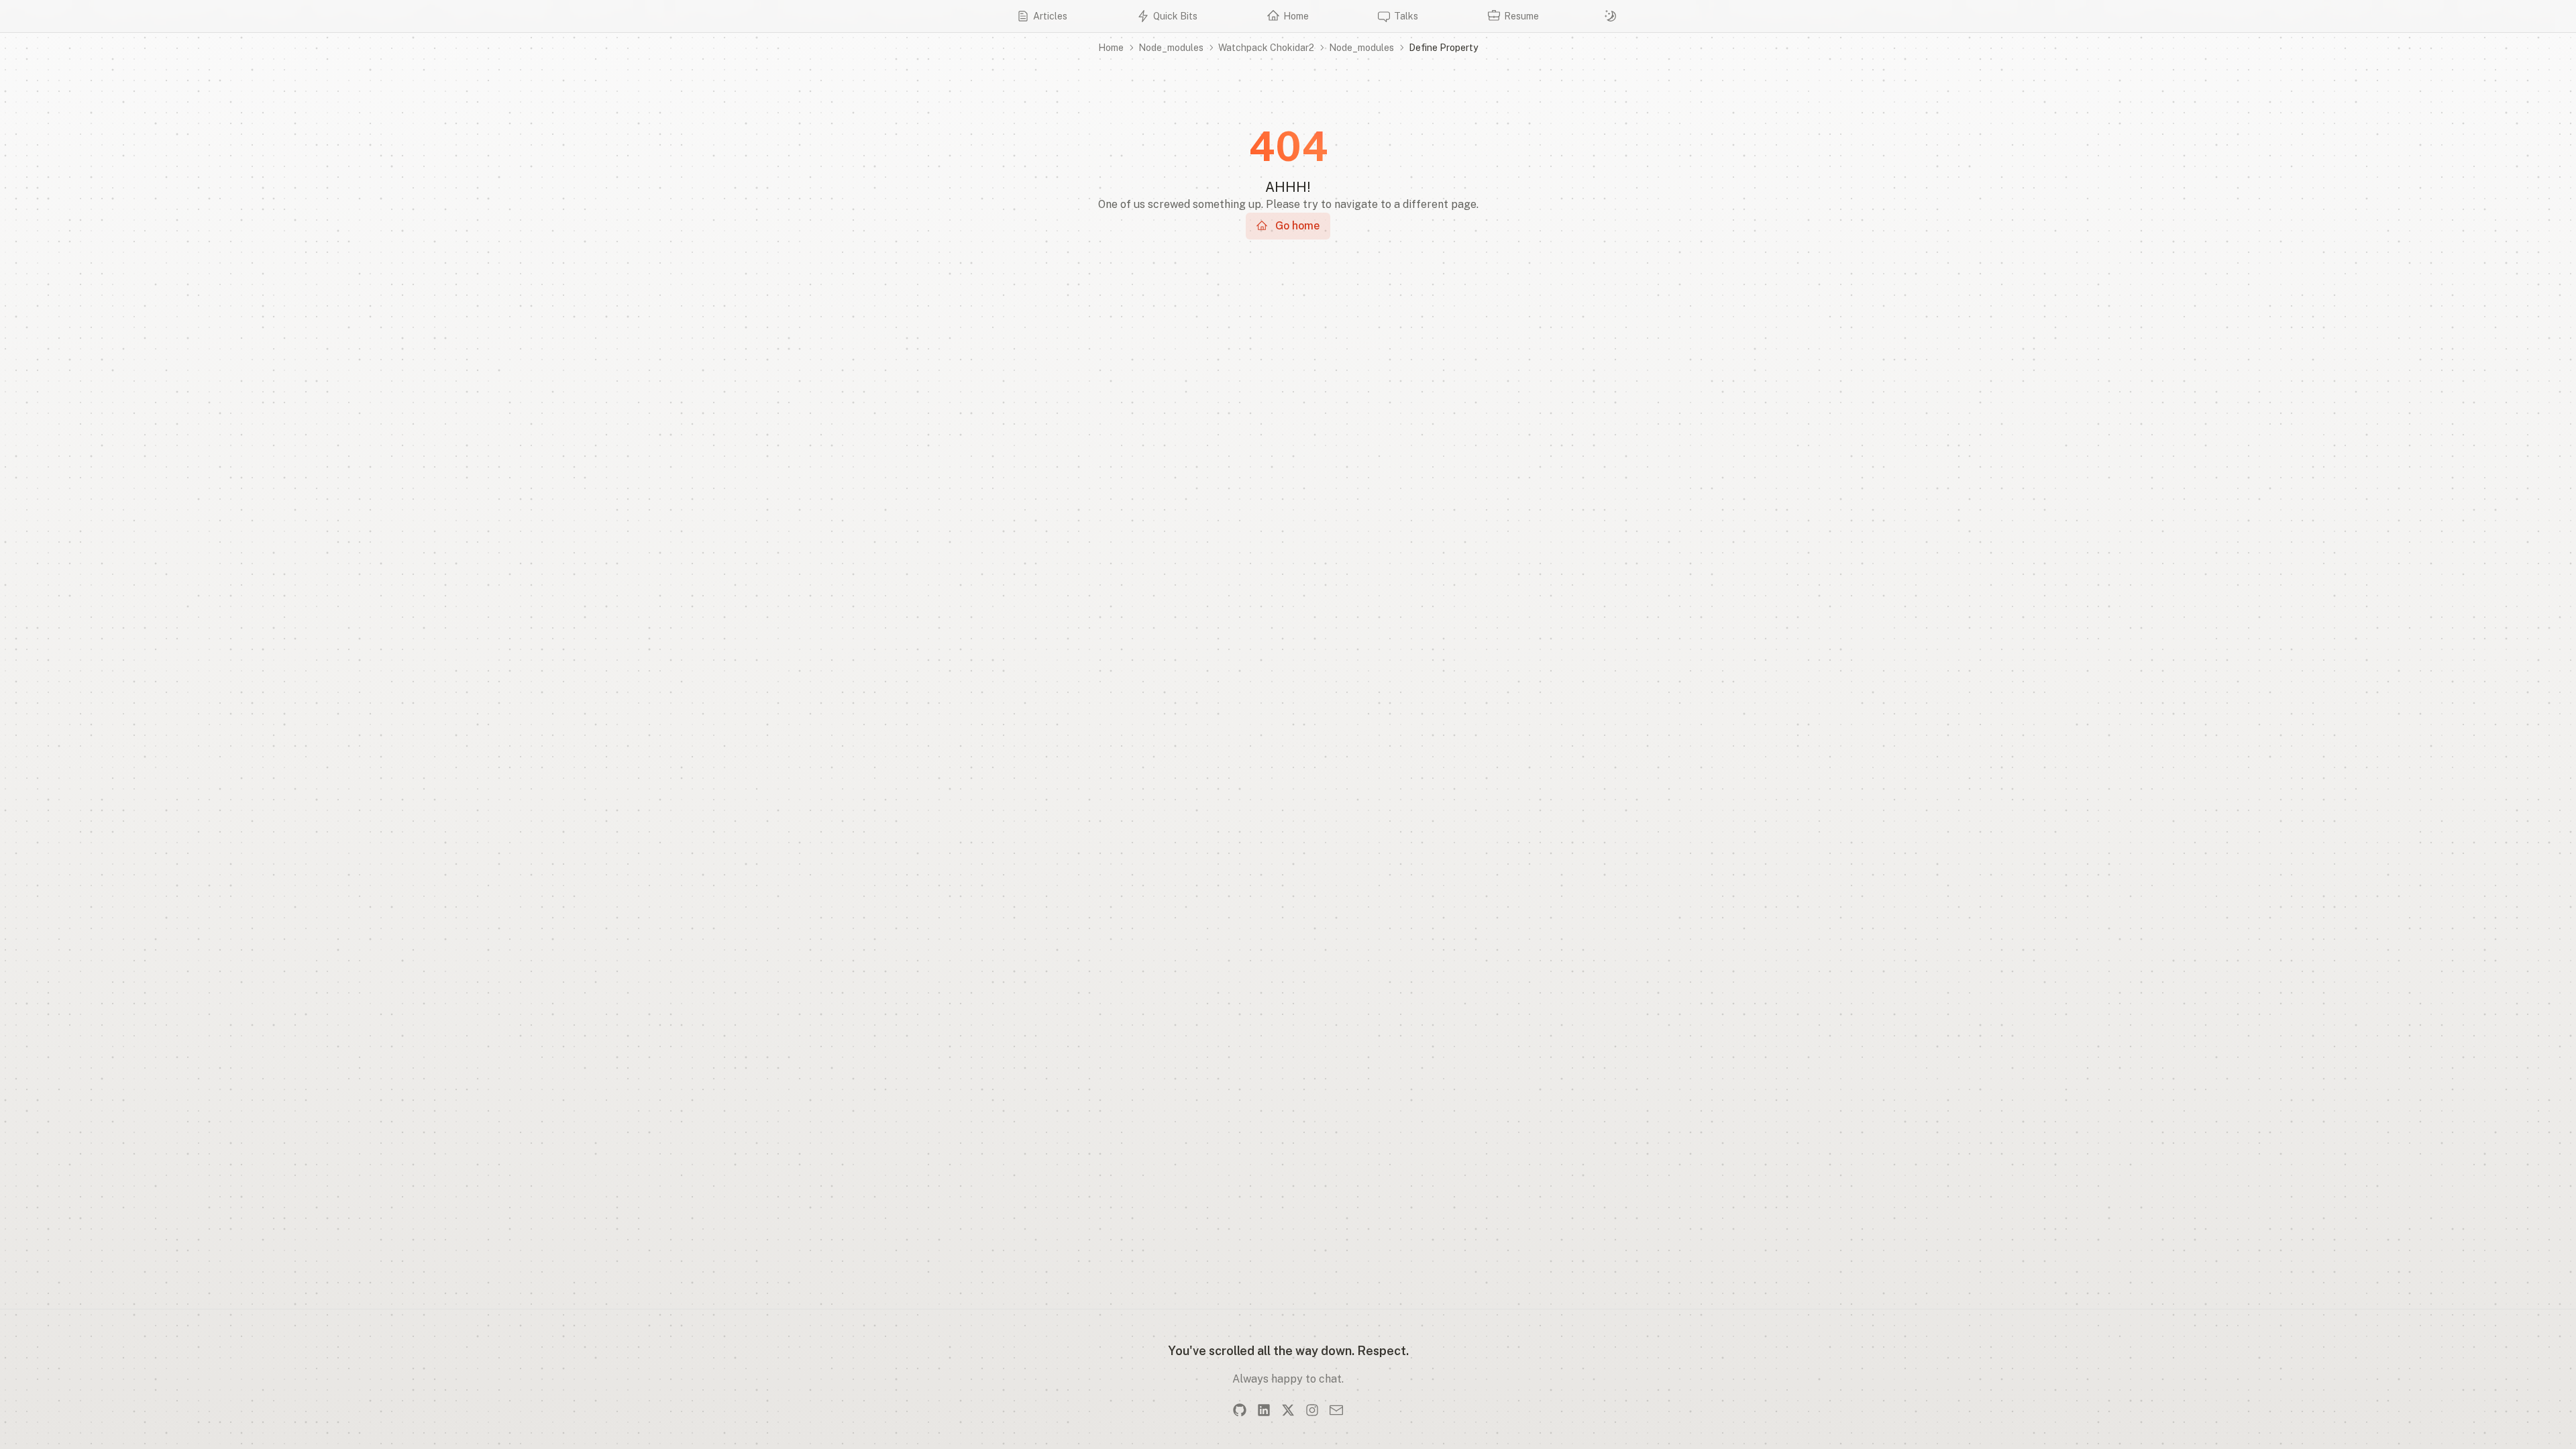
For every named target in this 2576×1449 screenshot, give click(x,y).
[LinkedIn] (1264, 1410)
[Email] (1336, 1410)
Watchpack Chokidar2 (1266, 48)
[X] (1288, 1410)
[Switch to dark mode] (1611, 16)
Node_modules (1171, 48)
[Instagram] (1312, 1410)
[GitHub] (1240, 1410)
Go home (1297, 226)
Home (1111, 48)
